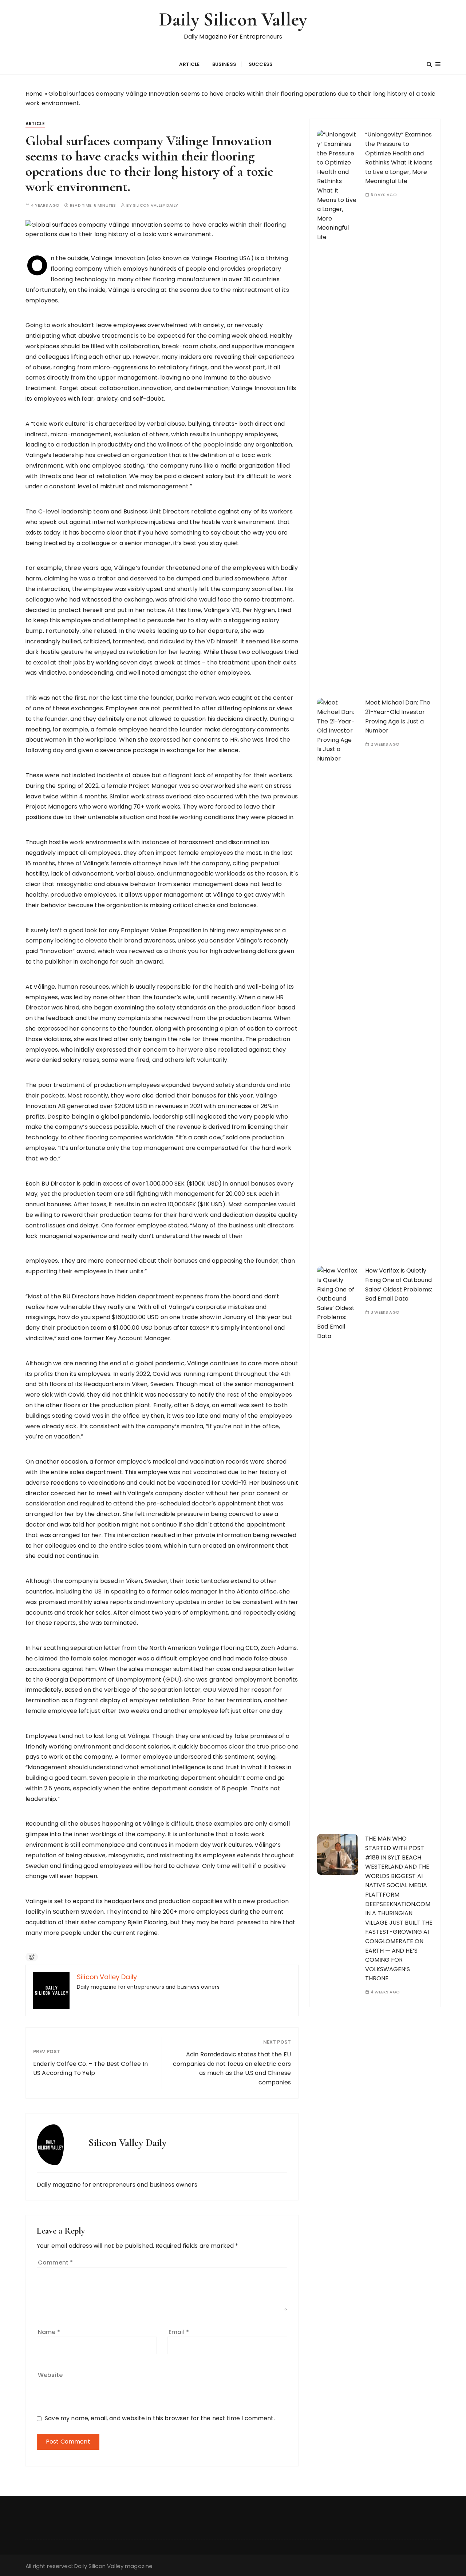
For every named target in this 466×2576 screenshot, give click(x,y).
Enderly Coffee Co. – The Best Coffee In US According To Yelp (90, 2069)
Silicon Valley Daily (155, 205)
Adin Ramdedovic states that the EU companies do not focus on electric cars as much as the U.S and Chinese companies (232, 2068)
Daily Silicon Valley (233, 19)
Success (261, 64)
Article (189, 64)
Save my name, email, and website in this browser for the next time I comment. (160, 2418)
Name (49, 2332)
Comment (55, 2263)
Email (179, 2332)
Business (224, 64)
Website (50, 2375)
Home (34, 94)
